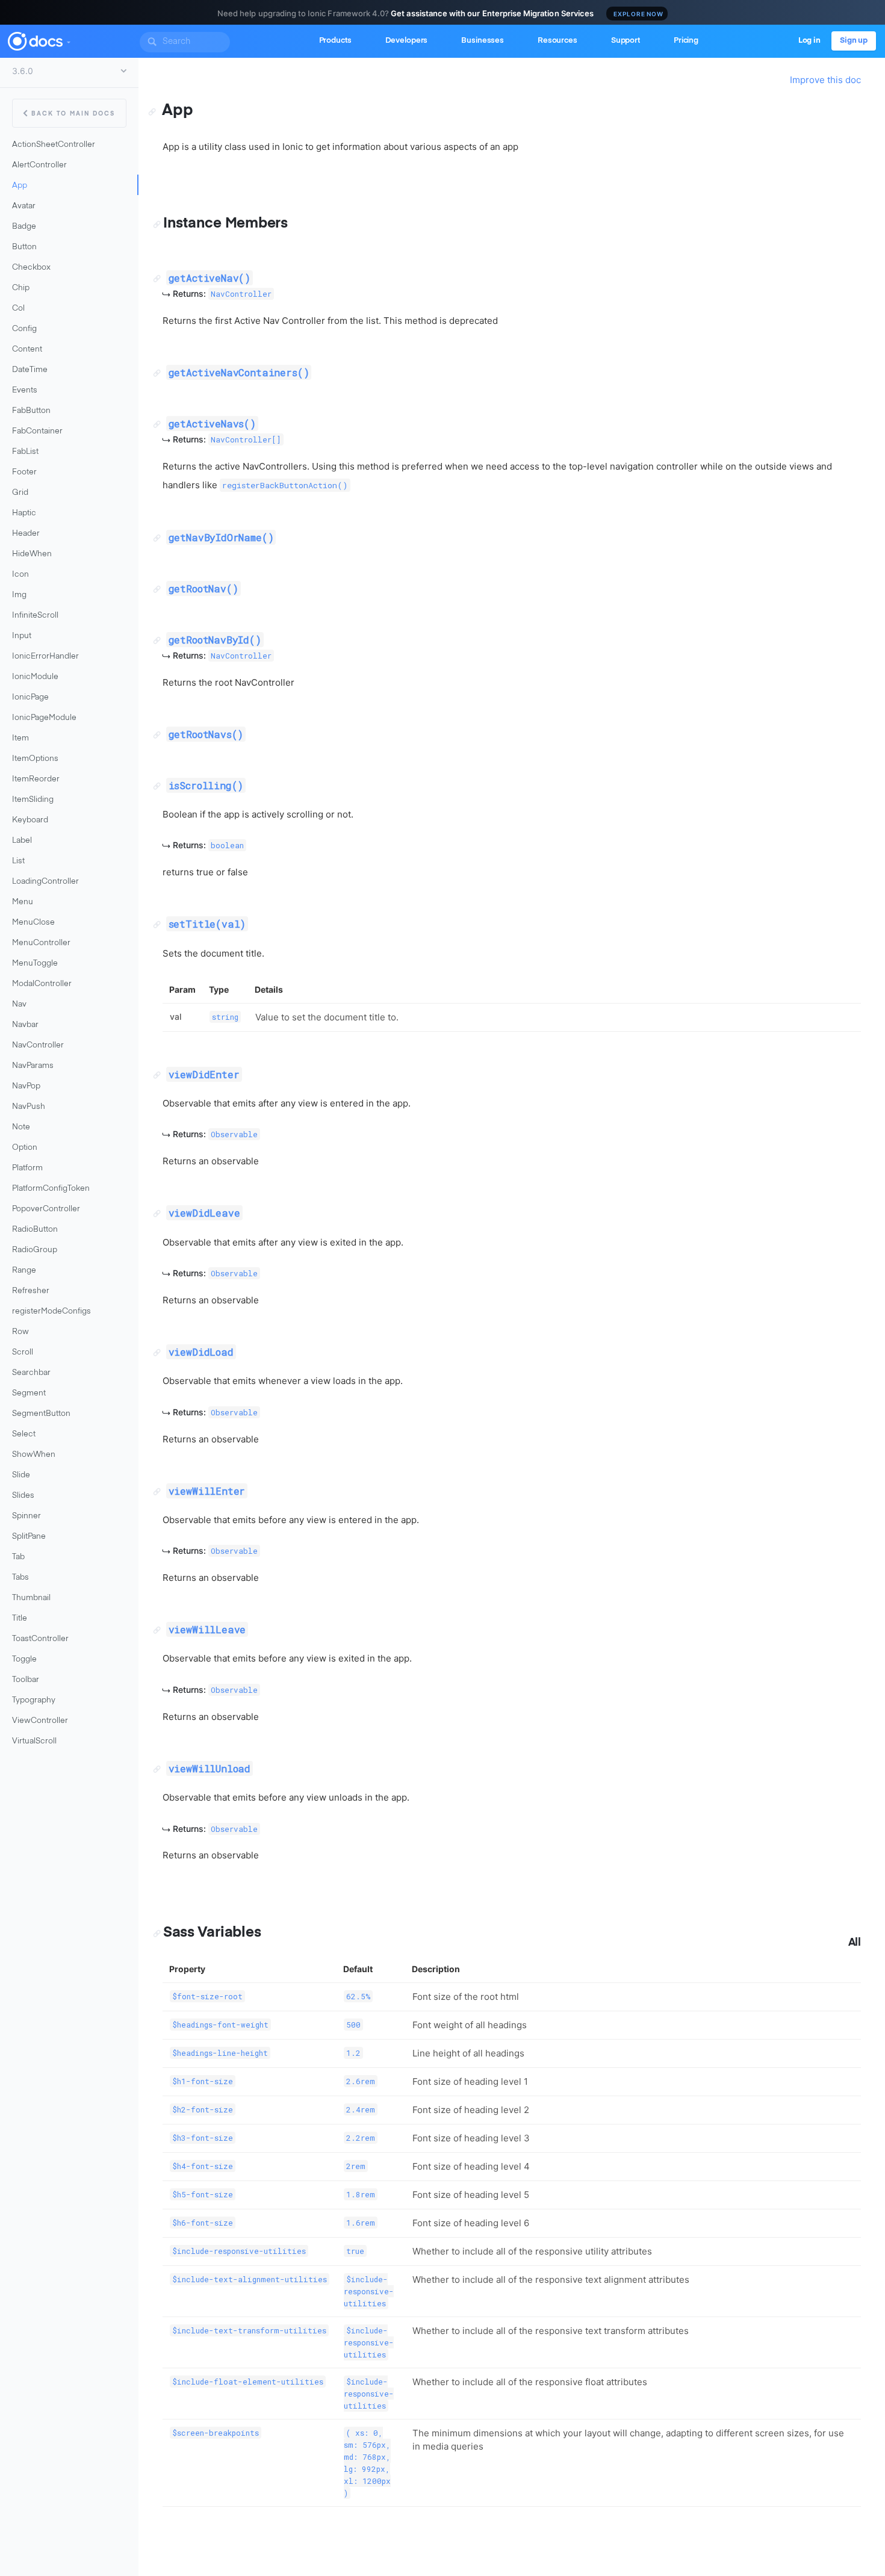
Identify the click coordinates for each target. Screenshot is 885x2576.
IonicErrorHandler (45, 656)
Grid (20, 493)
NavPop (26, 1086)
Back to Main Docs (73, 114)
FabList (25, 452)
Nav (19, 1004)
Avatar (24, 206)
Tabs (20, 1578)
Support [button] (626, 41)
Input (22, 636)
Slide (21, 1475)
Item (20, 738)
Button (24, 247)
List (18, 861)
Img (19, 595)
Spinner (26, 1516)
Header (26, 534)
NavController (38, 1045)
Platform (27, 1168)
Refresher (31, 1291)
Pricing (686, 41)
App (20, 186)
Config (24, 329)
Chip (21, 288)
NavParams (33, 1066)
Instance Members (225, 223)
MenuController (41, 943)
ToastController (40, 1639)
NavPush (29, 1107)
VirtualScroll (34, 1741)
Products (335, 41)
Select (24, 1434)
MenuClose (33, 923)
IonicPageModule (44, 718)
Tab (18, 1557)
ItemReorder (36, 779)
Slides (23, 1496)
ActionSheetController (54, 145)
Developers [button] (407, 41)
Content (27, 349)
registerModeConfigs (51, 1311)
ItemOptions (35, 759)
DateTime (30, 370)
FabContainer (37, 431)
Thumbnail (31, 1598)
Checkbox (31, 268)
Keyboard (30, 820)
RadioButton (35, 1230)
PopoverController (46, 1209)
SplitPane (29, 1537)
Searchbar (31, 1373)
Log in (809, 41)
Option (25, 1148)
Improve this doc (825, 80)
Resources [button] (557, 41)
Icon (20, 575)
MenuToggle (35, 964)
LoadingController (45, 882)
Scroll (23, 1352)
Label (22, 841)
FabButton (31, 411)
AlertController (39, 165)
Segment (29, 1393)
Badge (24, 227)
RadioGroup (35, 1250)
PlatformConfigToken (51, 1189)
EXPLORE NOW (638, 14)
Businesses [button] (483, 41)
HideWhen (32, 554)
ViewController (40, 1721)
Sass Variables (212, 1932)
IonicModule (35, 677)
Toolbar (26, 1680)
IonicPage (30, 697)
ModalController (42, 984)
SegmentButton (41, 1414)
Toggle (24, 1659)
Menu (23, 902)
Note (21, 1127)
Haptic (24, 513)
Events (25, 390)
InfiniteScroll (35, 616)
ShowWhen (34, 1455)
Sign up (854, 41)
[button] (68, 40)
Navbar (25, 1025)
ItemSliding (33, 800)
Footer (24, 472)
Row (20, 1332)
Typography (34, 1700)
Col (18, 309)
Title (20, 1619)
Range (24, 1271)
